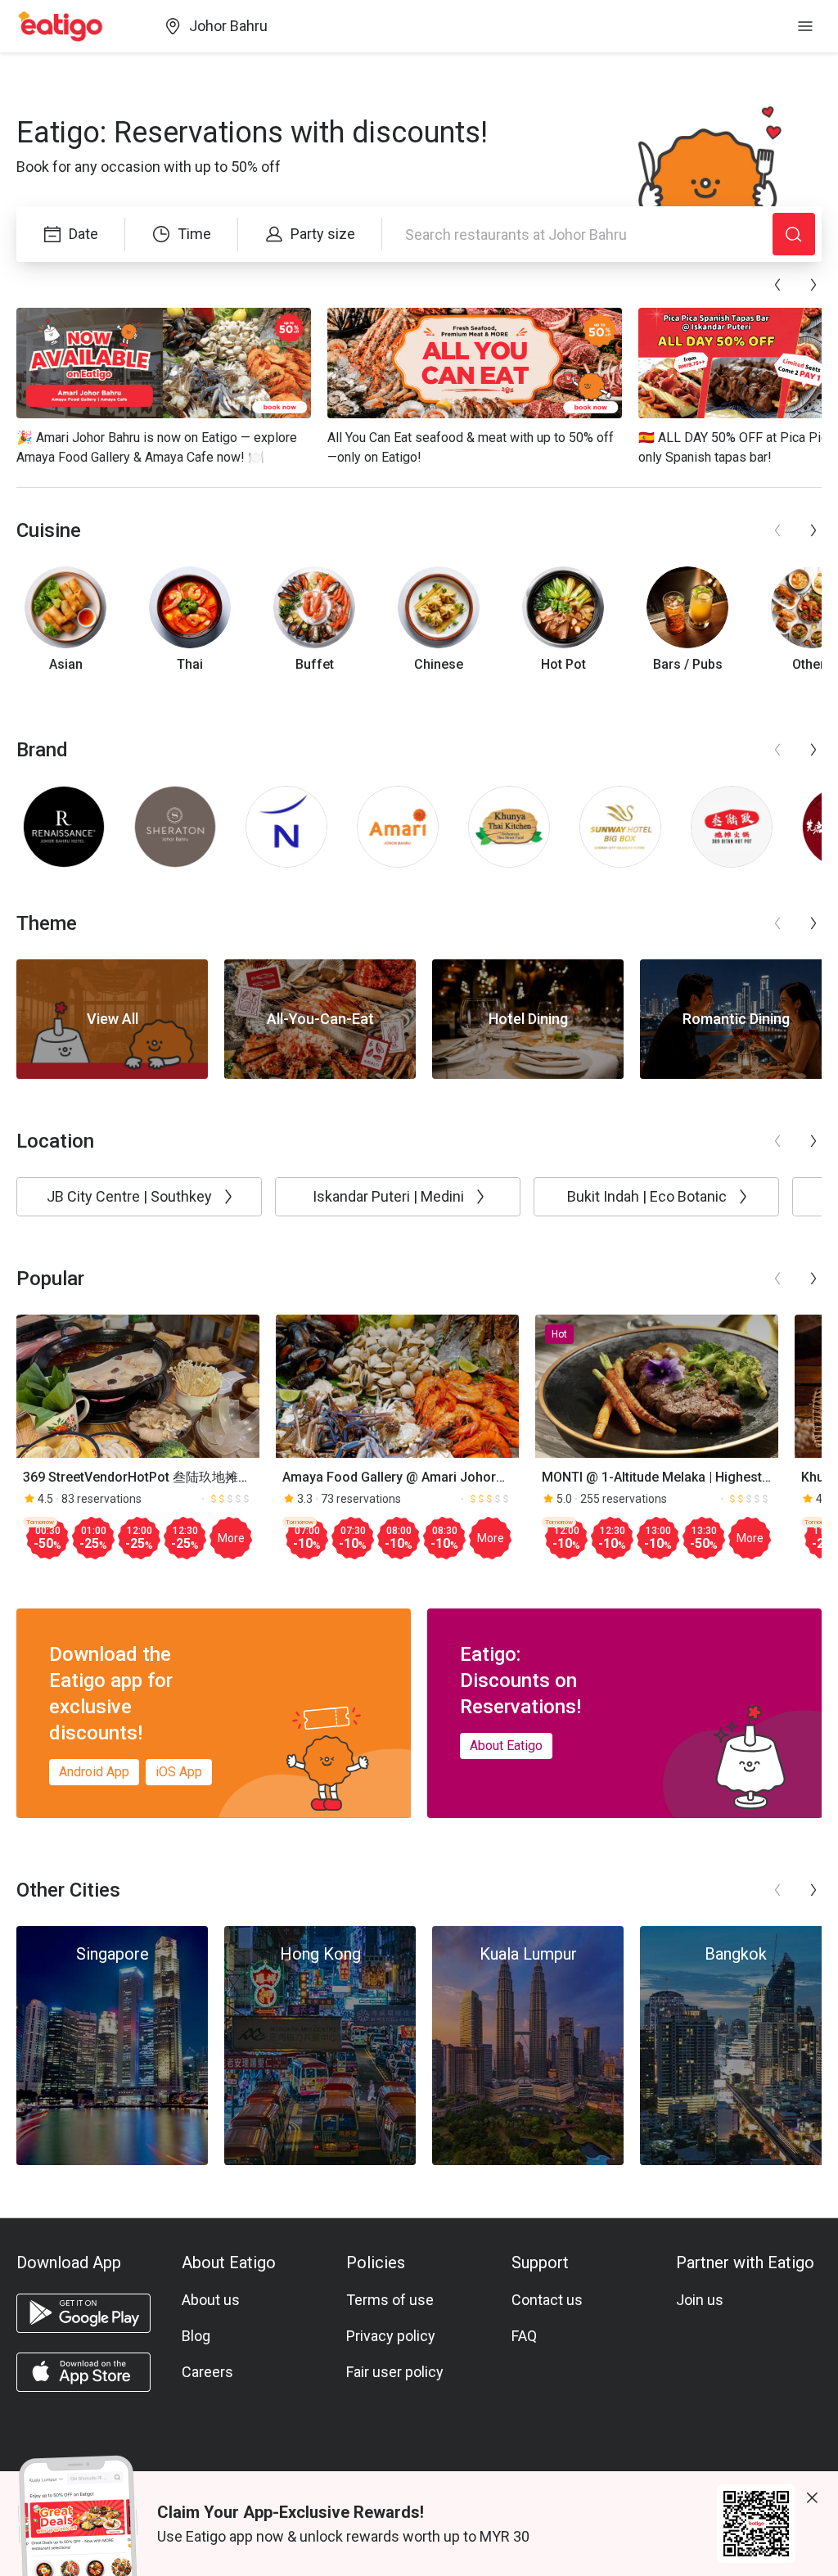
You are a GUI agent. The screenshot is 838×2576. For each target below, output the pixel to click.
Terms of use (390, 2300)
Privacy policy (391, 2336)
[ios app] (83, 2372)
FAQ (524, 2336)
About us (211, 2300)
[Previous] (777, 285)
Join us (700, 2300)
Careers (207, 2372)
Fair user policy (395, 2372)
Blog (196, 2336)
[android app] (83, 2313)
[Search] (794, 234)
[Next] (813, 285)
